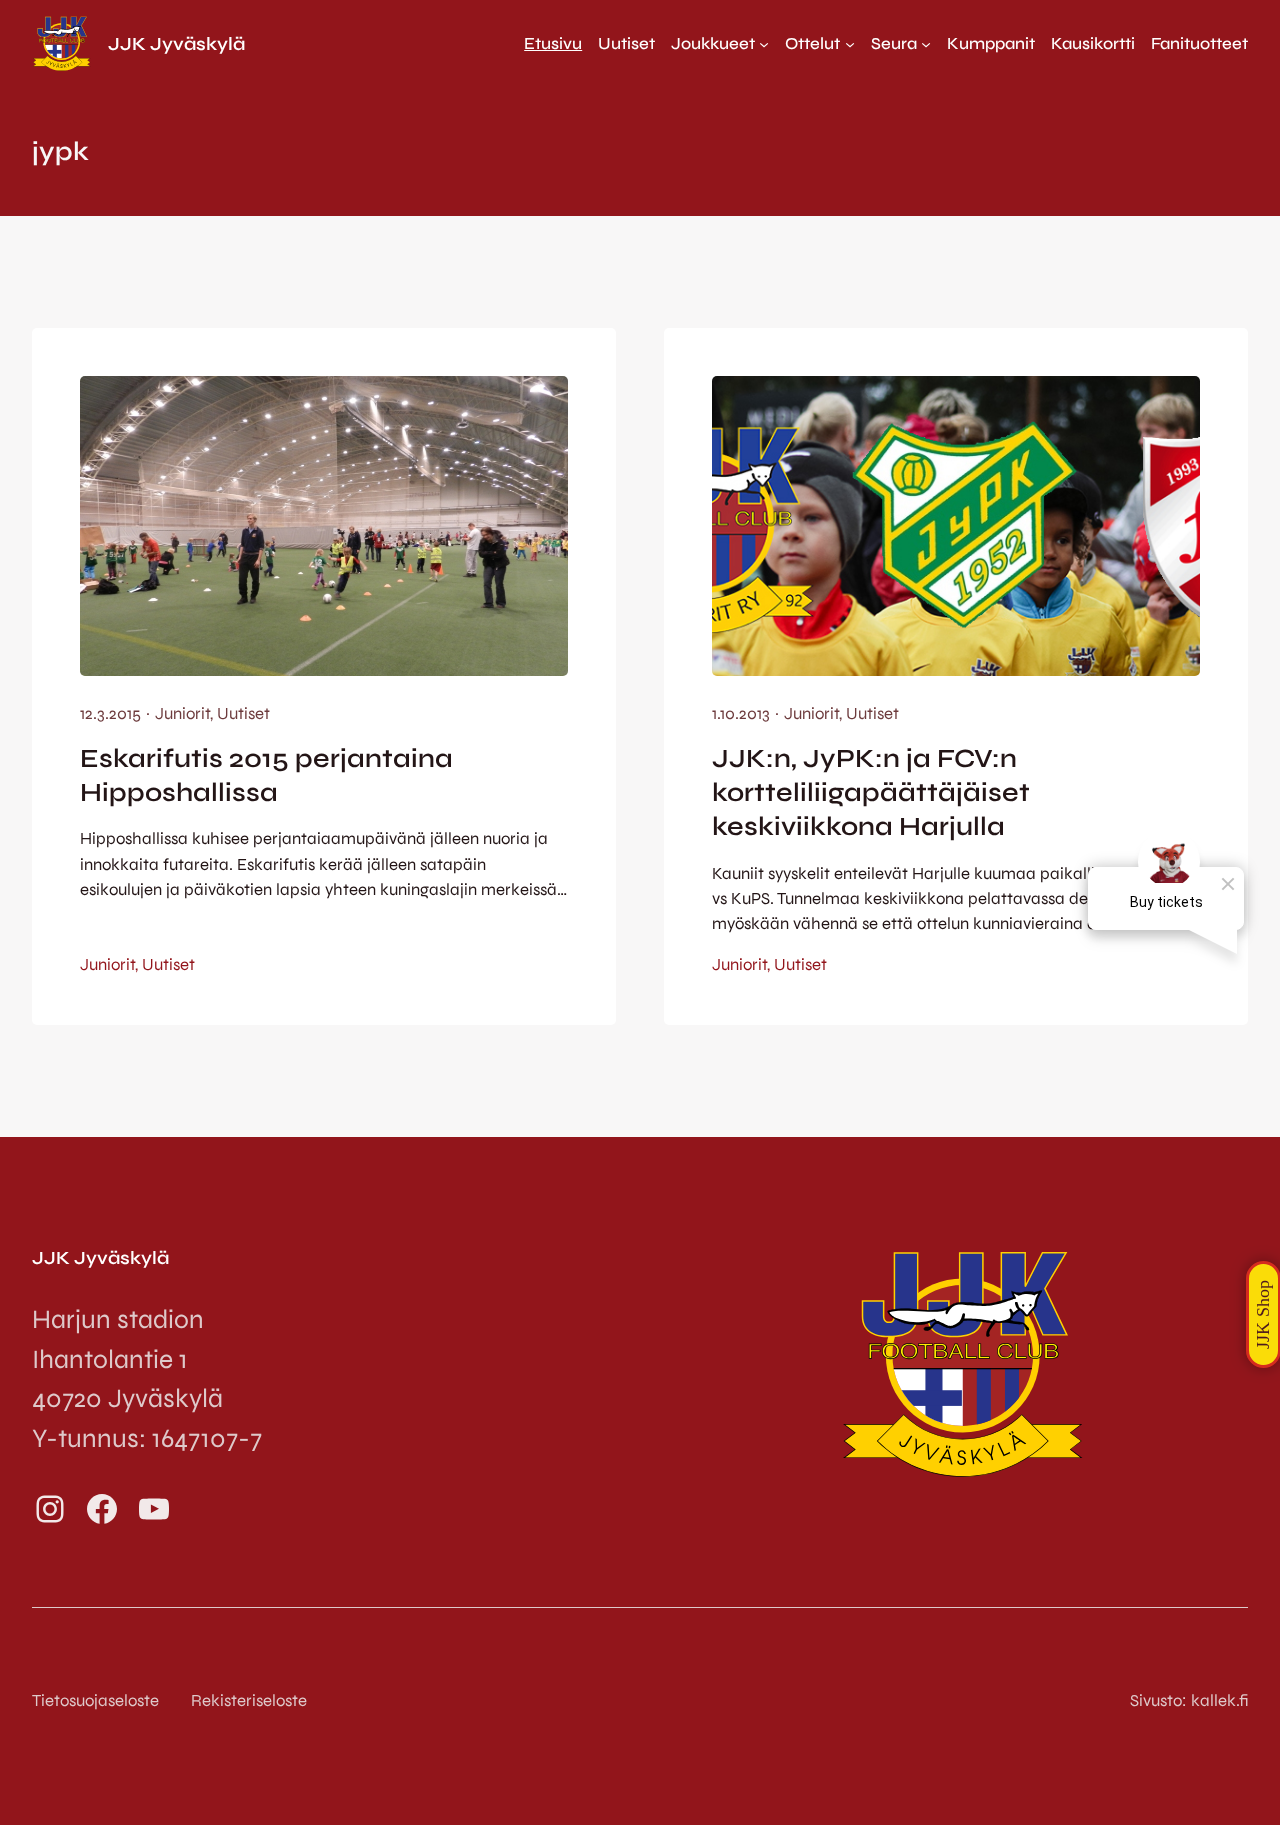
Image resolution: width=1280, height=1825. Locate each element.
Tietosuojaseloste (95, 1700)
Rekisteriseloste (249, 1700)
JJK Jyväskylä (176, 44)
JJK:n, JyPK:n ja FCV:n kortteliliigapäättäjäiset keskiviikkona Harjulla (871, 793)
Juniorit (182, 713)
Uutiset (243, 713)
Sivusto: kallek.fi (1189, 1700)
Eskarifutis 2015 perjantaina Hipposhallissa (266, 775)
